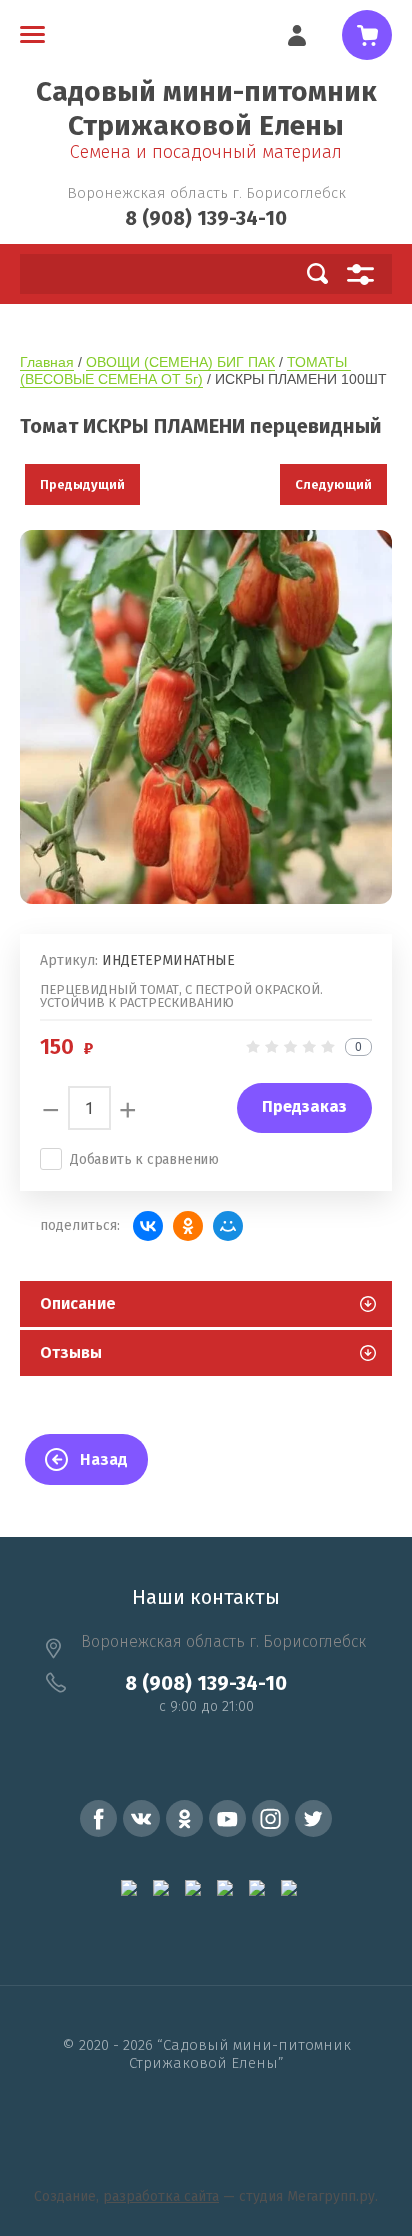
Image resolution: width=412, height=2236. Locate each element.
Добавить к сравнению (144, 1159)
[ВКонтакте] (148, 1226)
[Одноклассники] (188, 1226)
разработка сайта (161, 2196)
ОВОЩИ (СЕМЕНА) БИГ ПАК (180, 362)
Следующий (333, 484)
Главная (47, 362)
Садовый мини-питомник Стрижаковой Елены (206, 108)
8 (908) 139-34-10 (206, 218)
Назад (104, 1459)
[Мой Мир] (228, 1226)
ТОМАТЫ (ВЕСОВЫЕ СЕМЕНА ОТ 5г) (185, 371)
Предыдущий (82, 484)
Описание (78, 1303)
